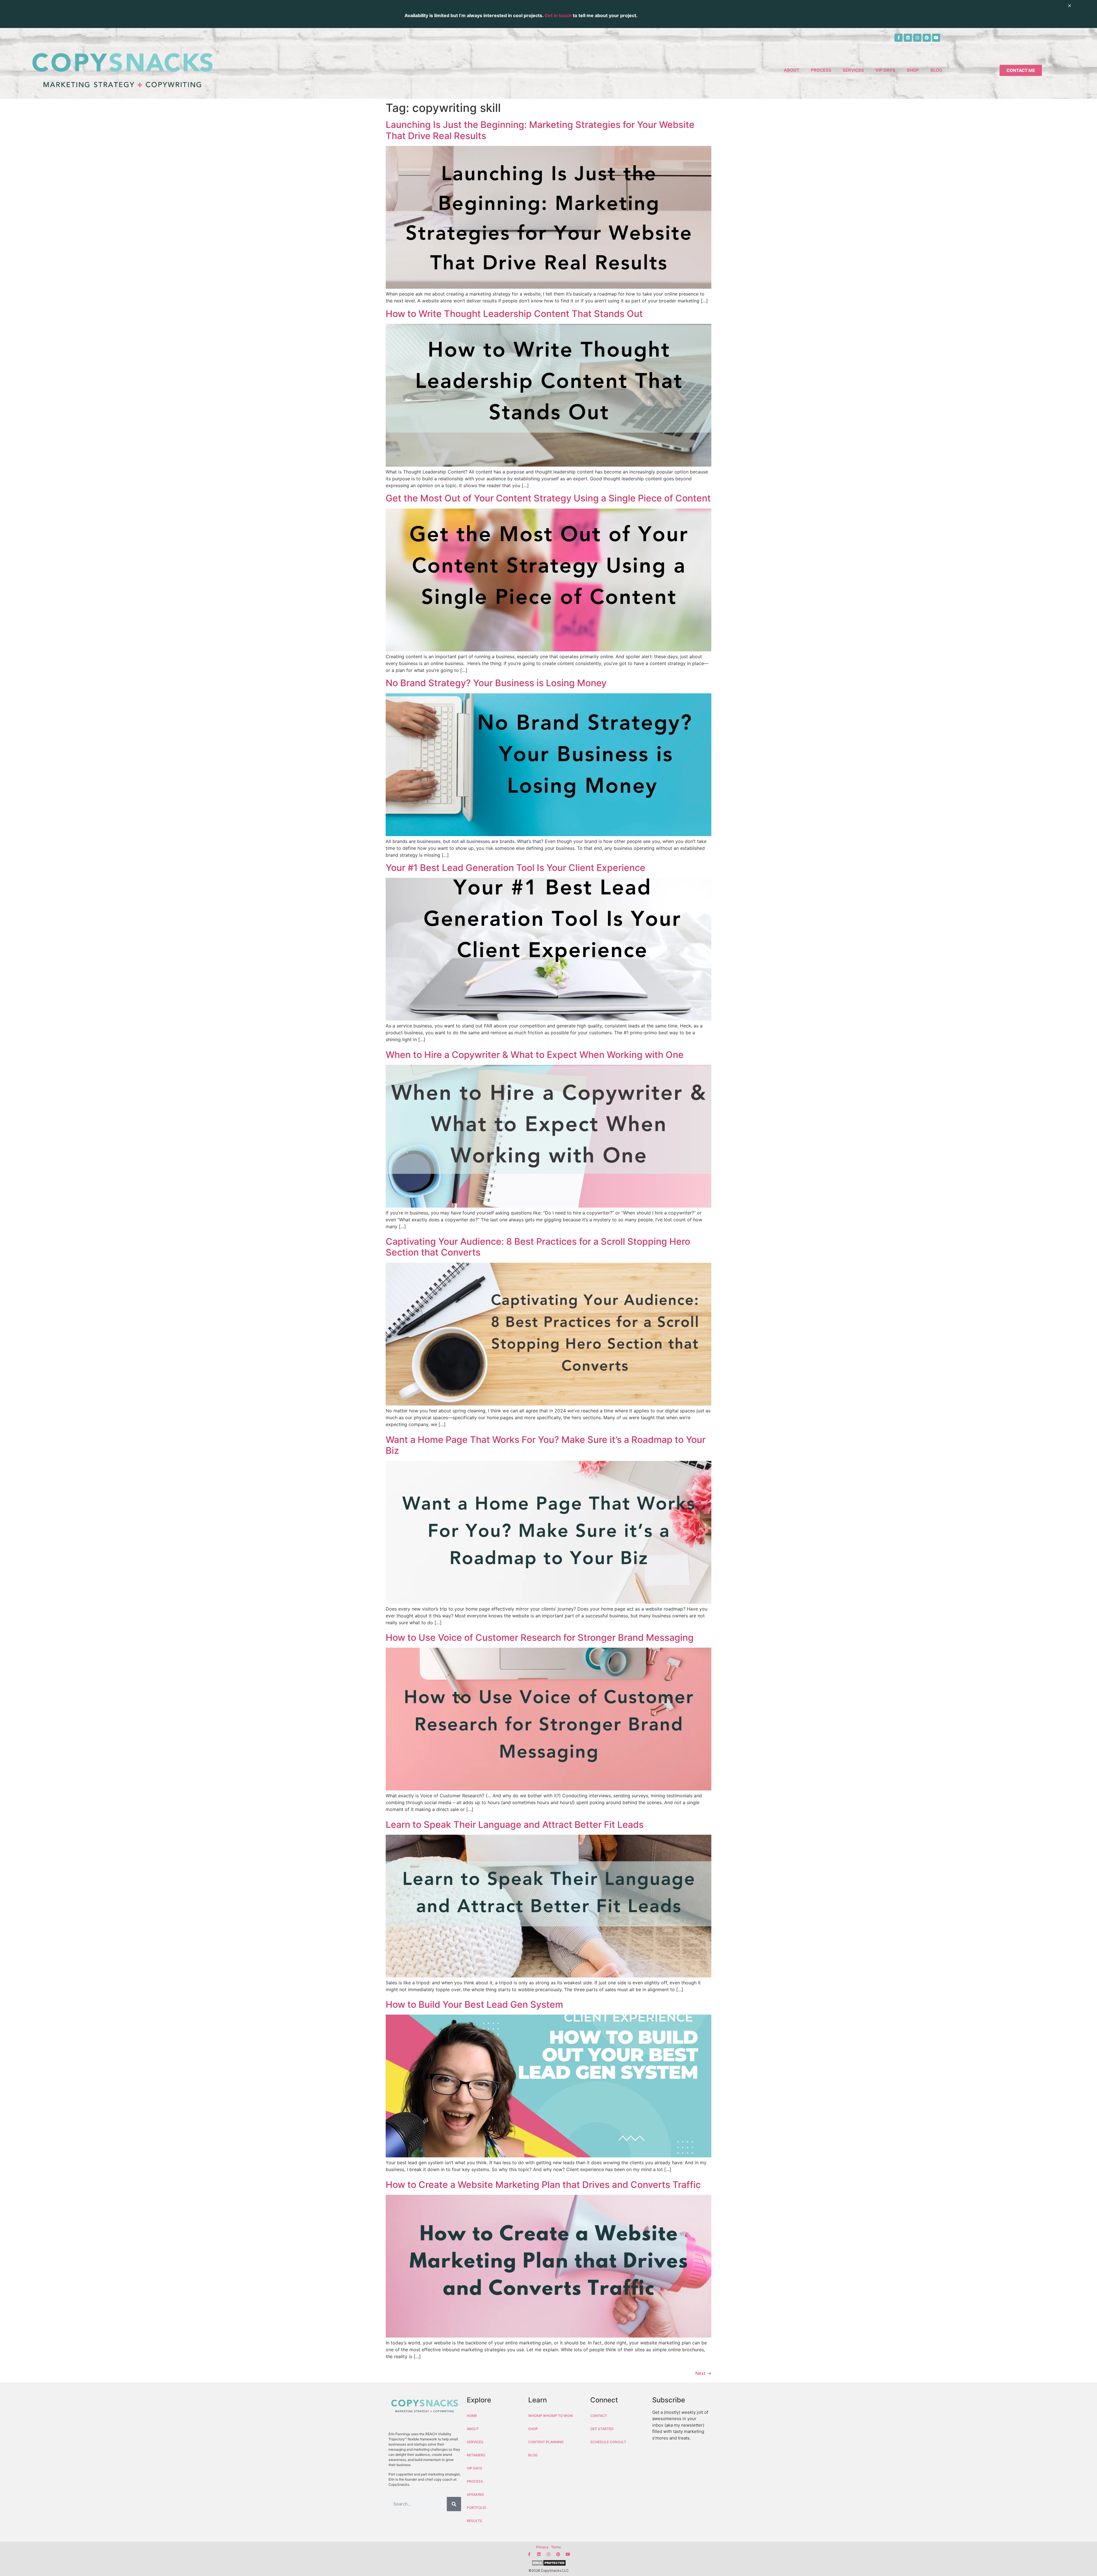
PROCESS (821, 70)
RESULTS (475, 2521)
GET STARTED (602, 2429)
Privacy (542, 2547)
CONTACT (599, 2416)
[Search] (454, 2504)
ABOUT (792, 70)
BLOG (936, 70)
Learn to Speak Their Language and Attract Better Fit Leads (515, 1825)
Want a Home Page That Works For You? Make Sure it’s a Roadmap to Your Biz (546, 1445)
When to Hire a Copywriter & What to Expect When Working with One (535, 1055)
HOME (472, 2416)
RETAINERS (476, 2455)
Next (703, 2373)
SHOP (913, 70)
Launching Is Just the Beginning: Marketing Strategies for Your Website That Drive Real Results (540, 130)
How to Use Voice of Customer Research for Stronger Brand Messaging (540, 1638)
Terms (556, 2547)
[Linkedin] (908, 38)
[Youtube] (936, 38)
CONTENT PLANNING (546, 2442)
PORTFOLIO (477, 2508)
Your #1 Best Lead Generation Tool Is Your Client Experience (516, 868)
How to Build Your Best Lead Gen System (474, 2004)
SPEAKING (475, 2494)
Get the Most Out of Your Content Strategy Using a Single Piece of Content (548, 498)
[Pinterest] (927, 38)
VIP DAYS (885, 70)
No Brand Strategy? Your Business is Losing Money (496, 683)
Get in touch (558, 15)
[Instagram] (917, 38)
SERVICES (853, 70)
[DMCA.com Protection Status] (548, 2564)
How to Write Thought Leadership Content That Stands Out (514, 314)
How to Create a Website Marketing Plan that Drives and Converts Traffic (543, 2185)
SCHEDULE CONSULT (608, 2442)
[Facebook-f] (898, 38)
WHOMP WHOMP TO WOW (551, 2416)
